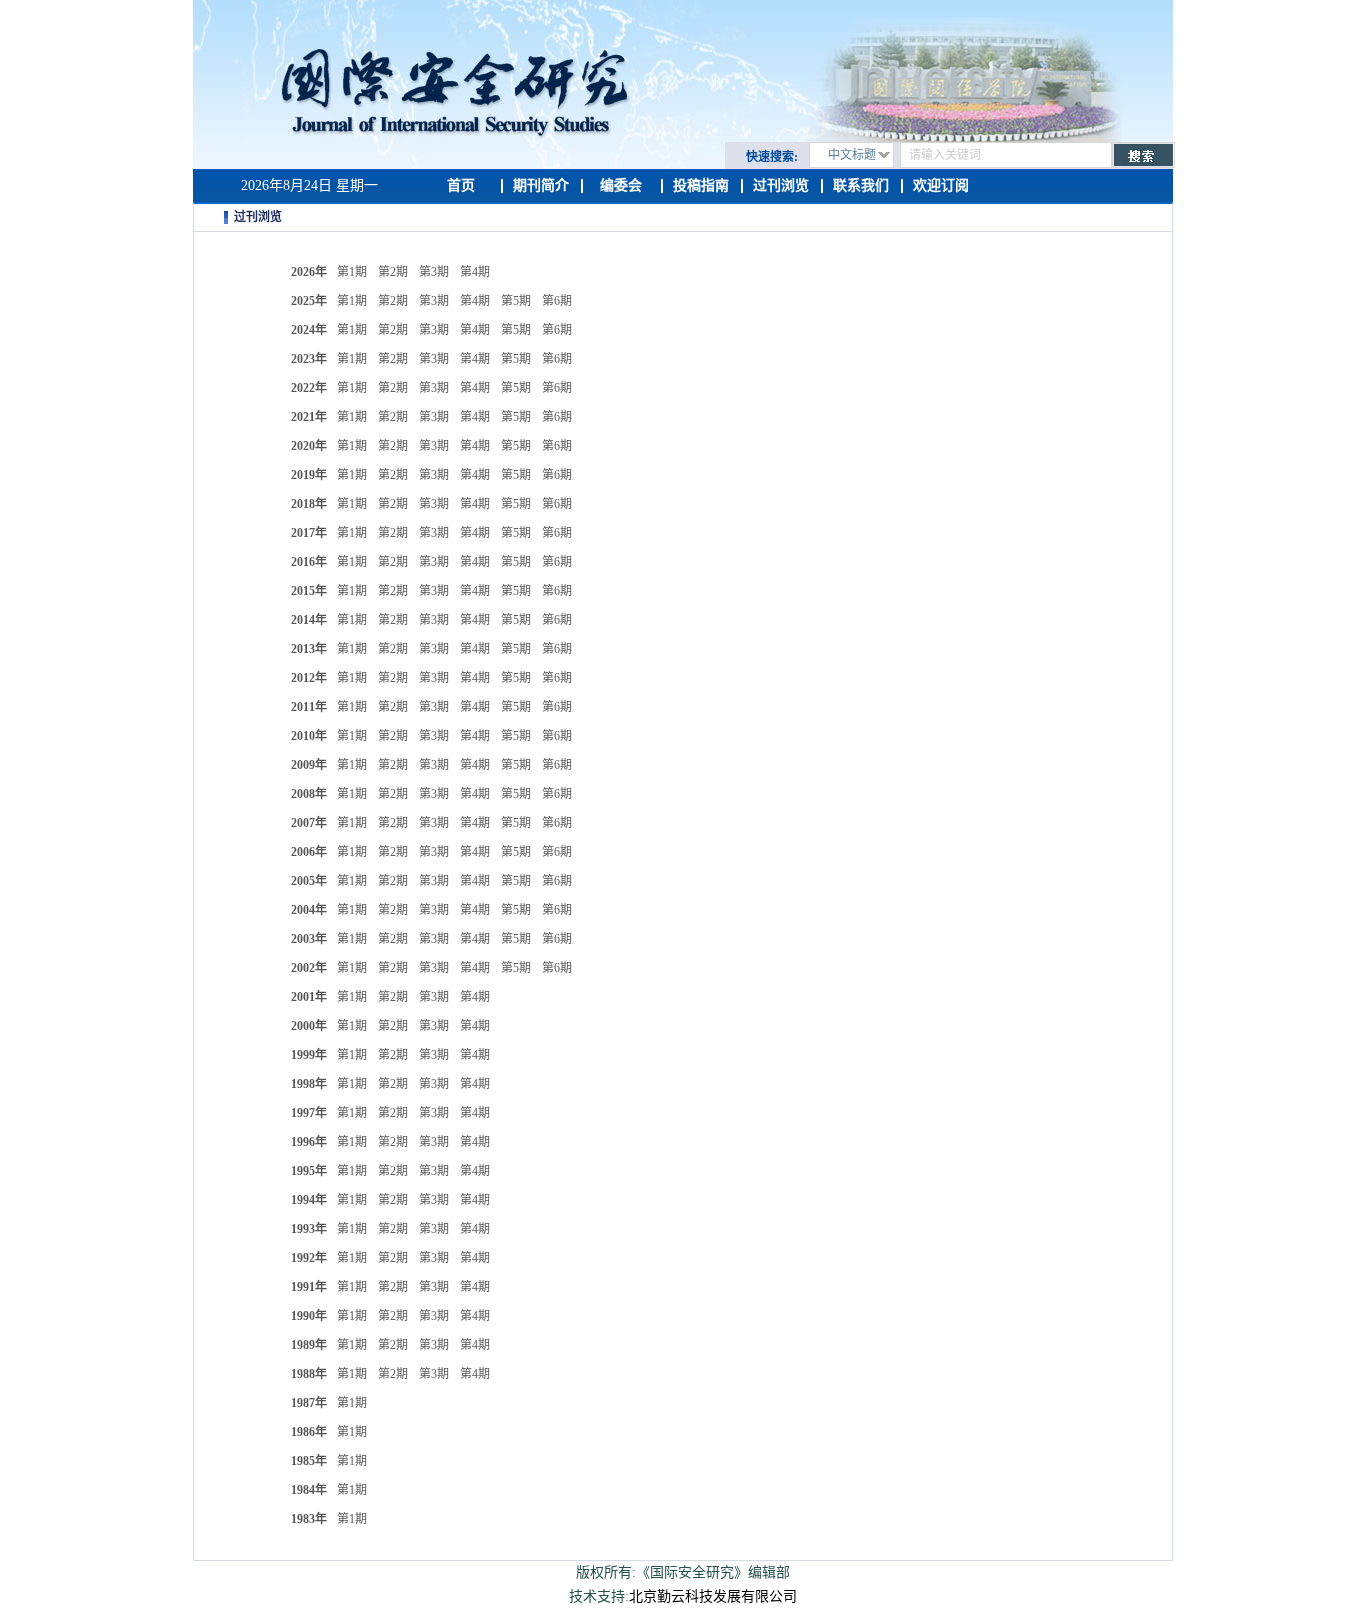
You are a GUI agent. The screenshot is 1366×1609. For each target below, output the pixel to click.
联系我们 (861, 185)
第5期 (516, 301)
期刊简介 (541, 185)
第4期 (475, 272)
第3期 (434, 272)
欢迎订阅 (941, 185)
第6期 (557, 301)
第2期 (393, 272)
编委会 (621, 185)
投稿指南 (701, 185)
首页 (461, 185)
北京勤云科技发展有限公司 (713, 1596)
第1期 (352, 272)
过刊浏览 (781, 185)
